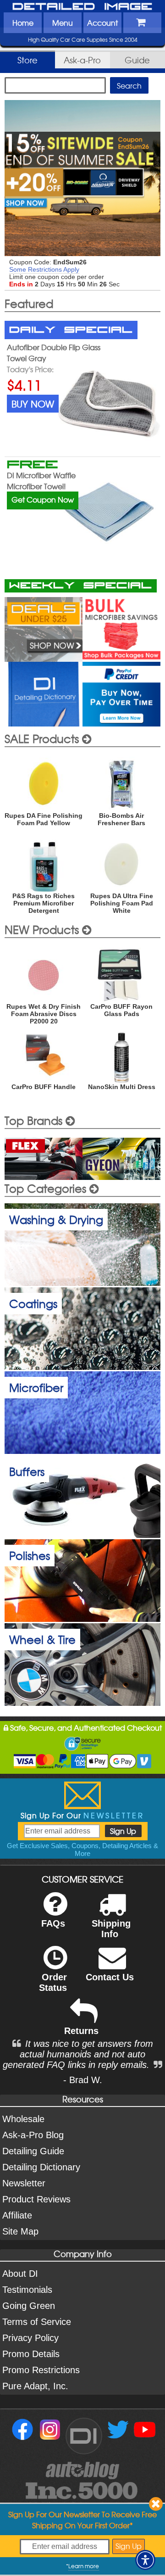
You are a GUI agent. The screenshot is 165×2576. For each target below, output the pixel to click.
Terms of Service (37, 2322)
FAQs (53, 1923)
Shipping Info (111, 1929)
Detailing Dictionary (41, 2167)
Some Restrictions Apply (44, 269)
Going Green (29, 2306)
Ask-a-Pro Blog (33, 2135)
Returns (81, 2031)
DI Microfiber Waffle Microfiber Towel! (41, 481)
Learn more (84, 2566)
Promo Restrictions (41, 2370)
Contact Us (110, 1977)
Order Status (53, 1982)
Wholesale (23, 2119)
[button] (145, 2560)
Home (23, 22)
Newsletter (24, 2183)
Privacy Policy (30, 2338)
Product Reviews (36, 2199)
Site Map (20, 2231)
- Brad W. (83, 2080)
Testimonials (27, 2290)
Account (102, 22)
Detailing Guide (33, 2151)
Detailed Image (82, 7)
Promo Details (31, 2354)
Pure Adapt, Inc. (35, 2386)
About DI (20, 2274)
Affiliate (17, 2215)
